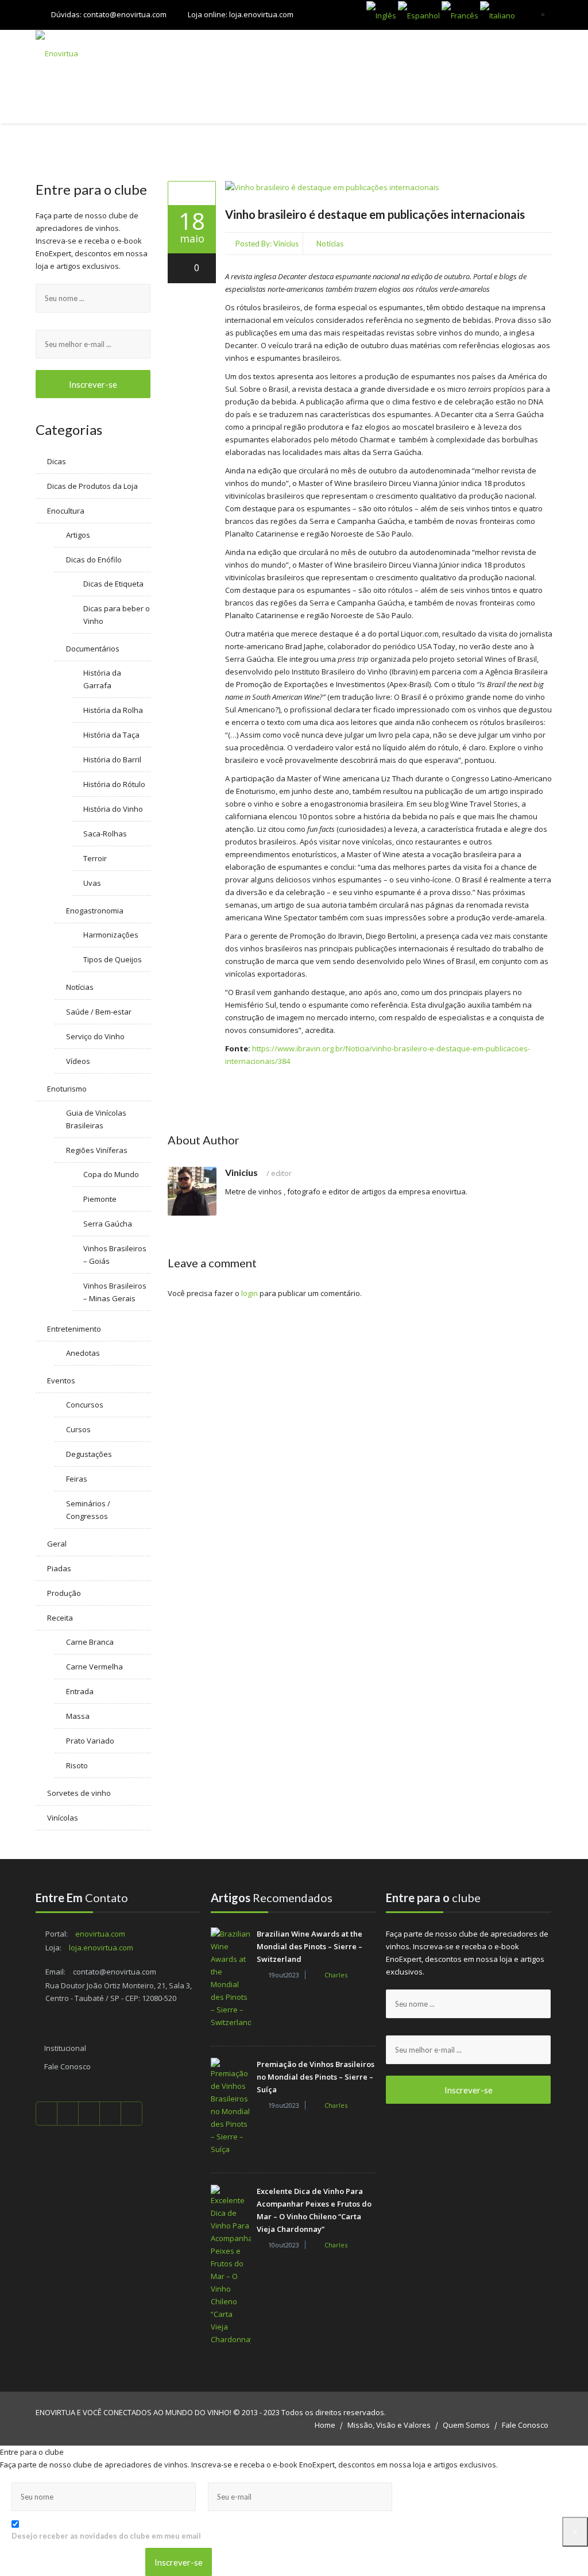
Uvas (92, 883)
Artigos (78, 535)
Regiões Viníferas (97, 1150)
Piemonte (100, 1199)
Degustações (89, 1454)
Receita (60, 1618)
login (249, 1293)
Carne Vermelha (94, 1667)
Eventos (61, 1380)
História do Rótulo (114, 784)
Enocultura (66, 511)
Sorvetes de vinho (79, 1793)
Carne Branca (90, 1642)
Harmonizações (111, 935)
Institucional (65, 2048)
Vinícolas (63, 1818)
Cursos (78, 1429)
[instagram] (132, 2114)
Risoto (77, 1765)
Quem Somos (466, 2425)
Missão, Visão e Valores (389, 2425)
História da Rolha (113, 710)
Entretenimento (74, 1329)
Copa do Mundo (111, 1174)
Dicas (57, 461)
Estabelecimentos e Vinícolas (446, 100)
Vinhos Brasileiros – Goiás (115, 1255)
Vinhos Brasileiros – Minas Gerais (115, 1292)
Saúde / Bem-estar (99, 1012)
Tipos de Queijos (113, 959)
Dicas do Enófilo (94, 560)
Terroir (95, 858)
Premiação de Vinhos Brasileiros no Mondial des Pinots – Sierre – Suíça (316, 2077)
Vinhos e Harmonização (318, 100)
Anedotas (83, 1353)
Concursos (85, 1405)
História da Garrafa (102, 679)
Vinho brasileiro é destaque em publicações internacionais (375, 214)
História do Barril (112, 759)
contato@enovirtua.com (125, 14)
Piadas (59, 1568)
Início (141, 100)
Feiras (77, 1479)
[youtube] (89, 2114)
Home (325, 2425)
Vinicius (286, 244)
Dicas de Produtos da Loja (92, 486)
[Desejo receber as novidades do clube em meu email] (112, 2523)
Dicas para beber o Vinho (117, 615)
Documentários (93, 649)
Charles (336, 1975)
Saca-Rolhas (105, 834)
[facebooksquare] (47, 2114)
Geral (57, 1544)
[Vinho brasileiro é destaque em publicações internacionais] (192, 193)
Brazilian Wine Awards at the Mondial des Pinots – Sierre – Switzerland (310, 1946)
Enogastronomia (95, 911)
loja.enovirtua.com (261, 14)
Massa (78, 1716)
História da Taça (111, 735)
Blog (534, 100)
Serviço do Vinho (95, 1036)
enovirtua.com (100, 1934)
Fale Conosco (67, 2066)
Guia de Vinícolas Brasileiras (96, 1119)
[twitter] (68, 2114)
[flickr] (111, 2114)
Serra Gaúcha (108, 1224)
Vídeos (78, 1061)
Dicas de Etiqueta (113, 584)
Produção (64, 1593)
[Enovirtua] (90, 53)
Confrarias (228, 100)
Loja (179, 100)
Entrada (80, 1691)
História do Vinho (113, 809)
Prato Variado (90, 1741)
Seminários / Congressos (88, 1510)
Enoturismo (67, 1089)
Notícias (330, 244)
